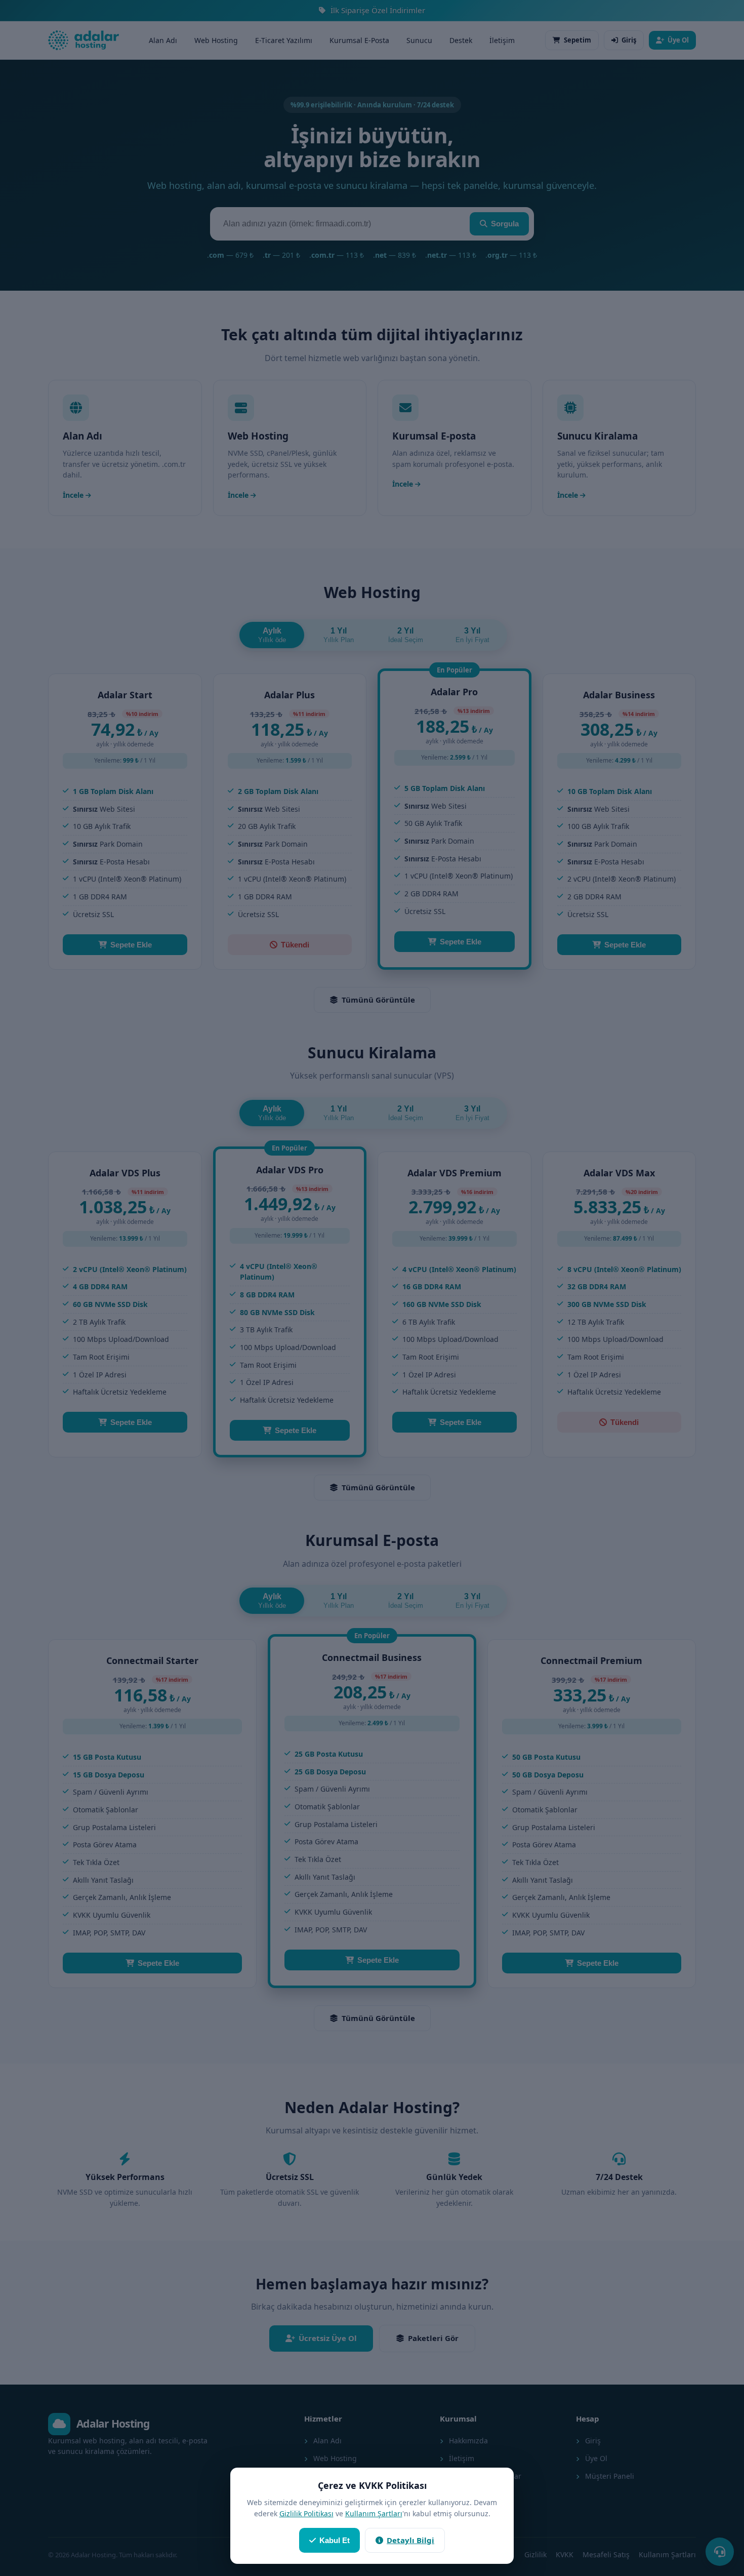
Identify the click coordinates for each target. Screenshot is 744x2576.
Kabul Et (335, 2540)
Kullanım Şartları (374, 2513)
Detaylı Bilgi (410, 2540)
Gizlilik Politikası (306, 2513)
